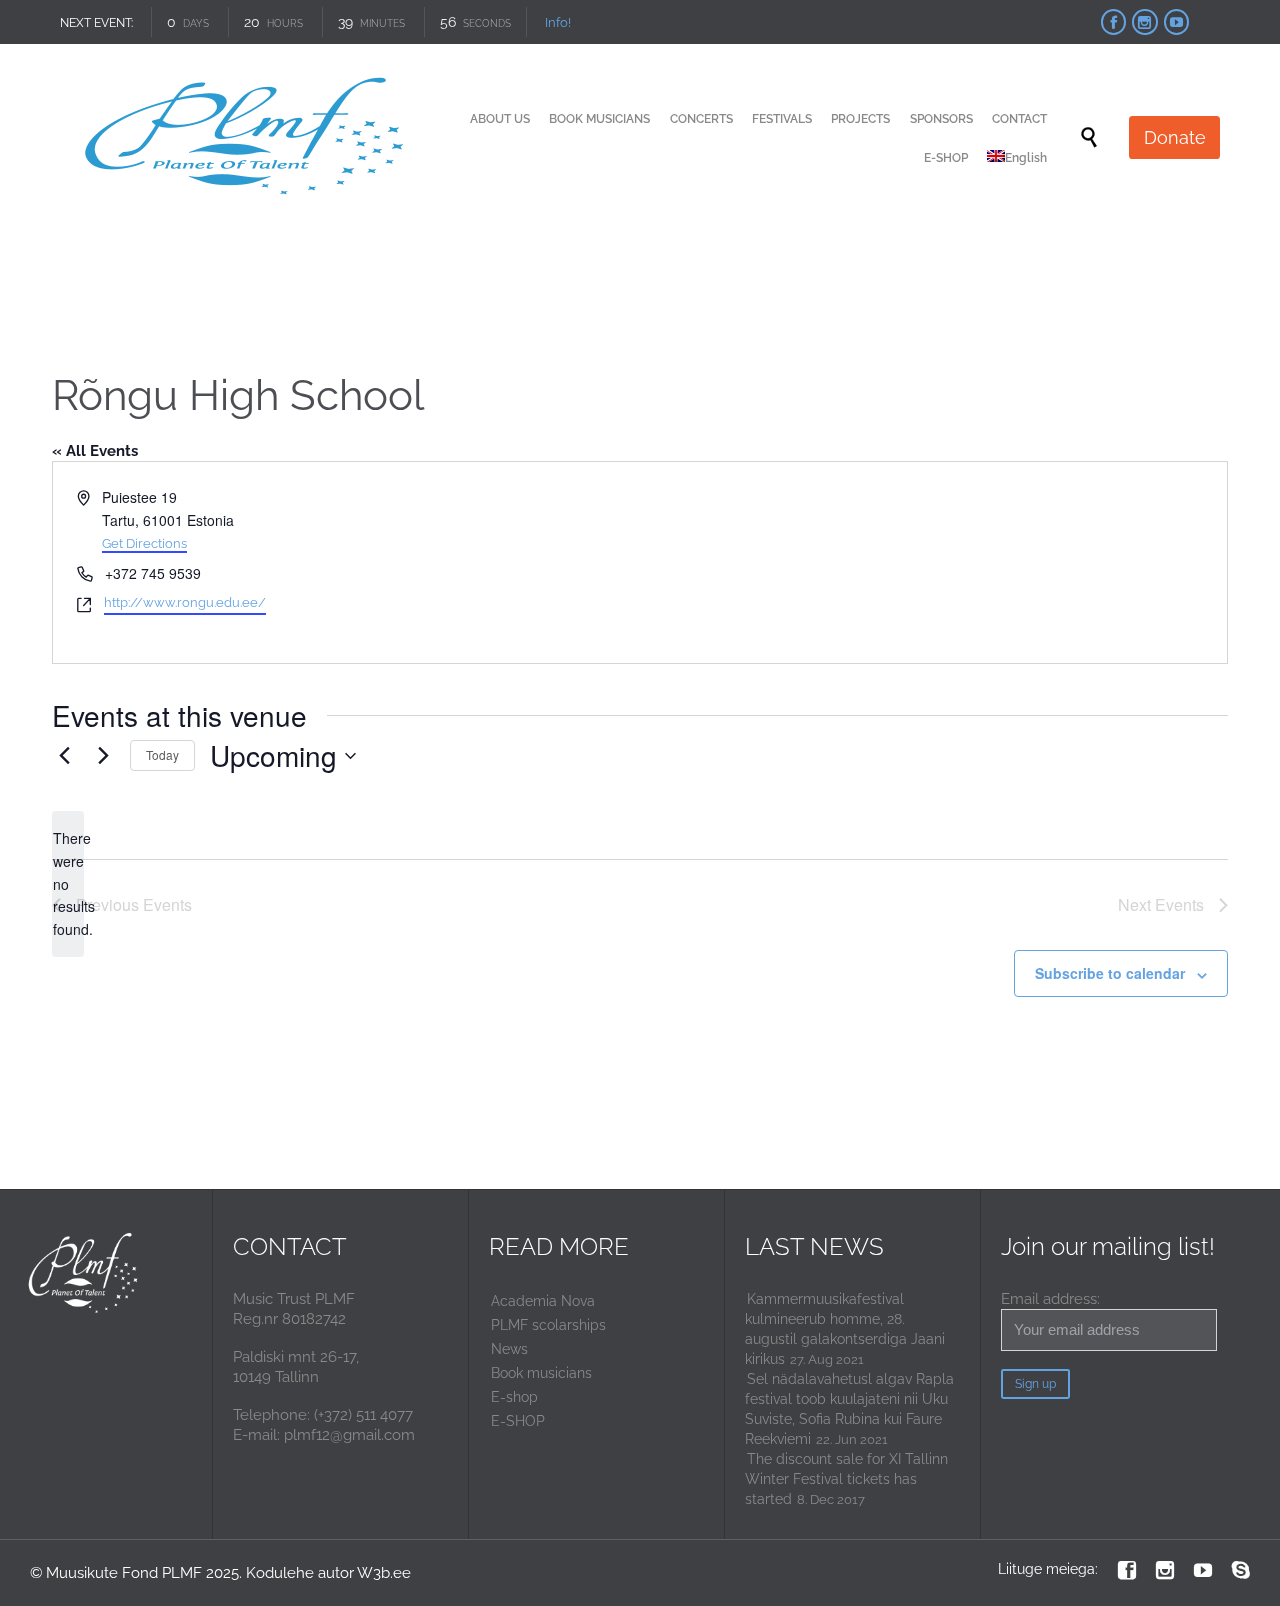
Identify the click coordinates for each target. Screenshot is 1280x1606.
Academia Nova (543, 1301)
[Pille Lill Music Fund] (247, 137)
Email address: (1050, 1299)
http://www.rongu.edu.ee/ (185, 602)
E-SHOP (518, 1421)
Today (162, 754)
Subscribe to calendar (1110, 973)
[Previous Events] (64, 756)
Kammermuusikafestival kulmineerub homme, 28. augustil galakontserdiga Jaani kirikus (845, 1329)
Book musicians (541, 1373)
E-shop (514, 1397)
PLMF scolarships (548, 1325)
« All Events (95, 451)
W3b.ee (384, 1573)
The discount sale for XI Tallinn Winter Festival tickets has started (846, 1479)
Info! (558, 22)
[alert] (68, 883)
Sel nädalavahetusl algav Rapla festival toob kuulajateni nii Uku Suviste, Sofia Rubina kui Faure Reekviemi (849, 1409)
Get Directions (144, 543)
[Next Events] (103, 756)
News (509, 1349)
